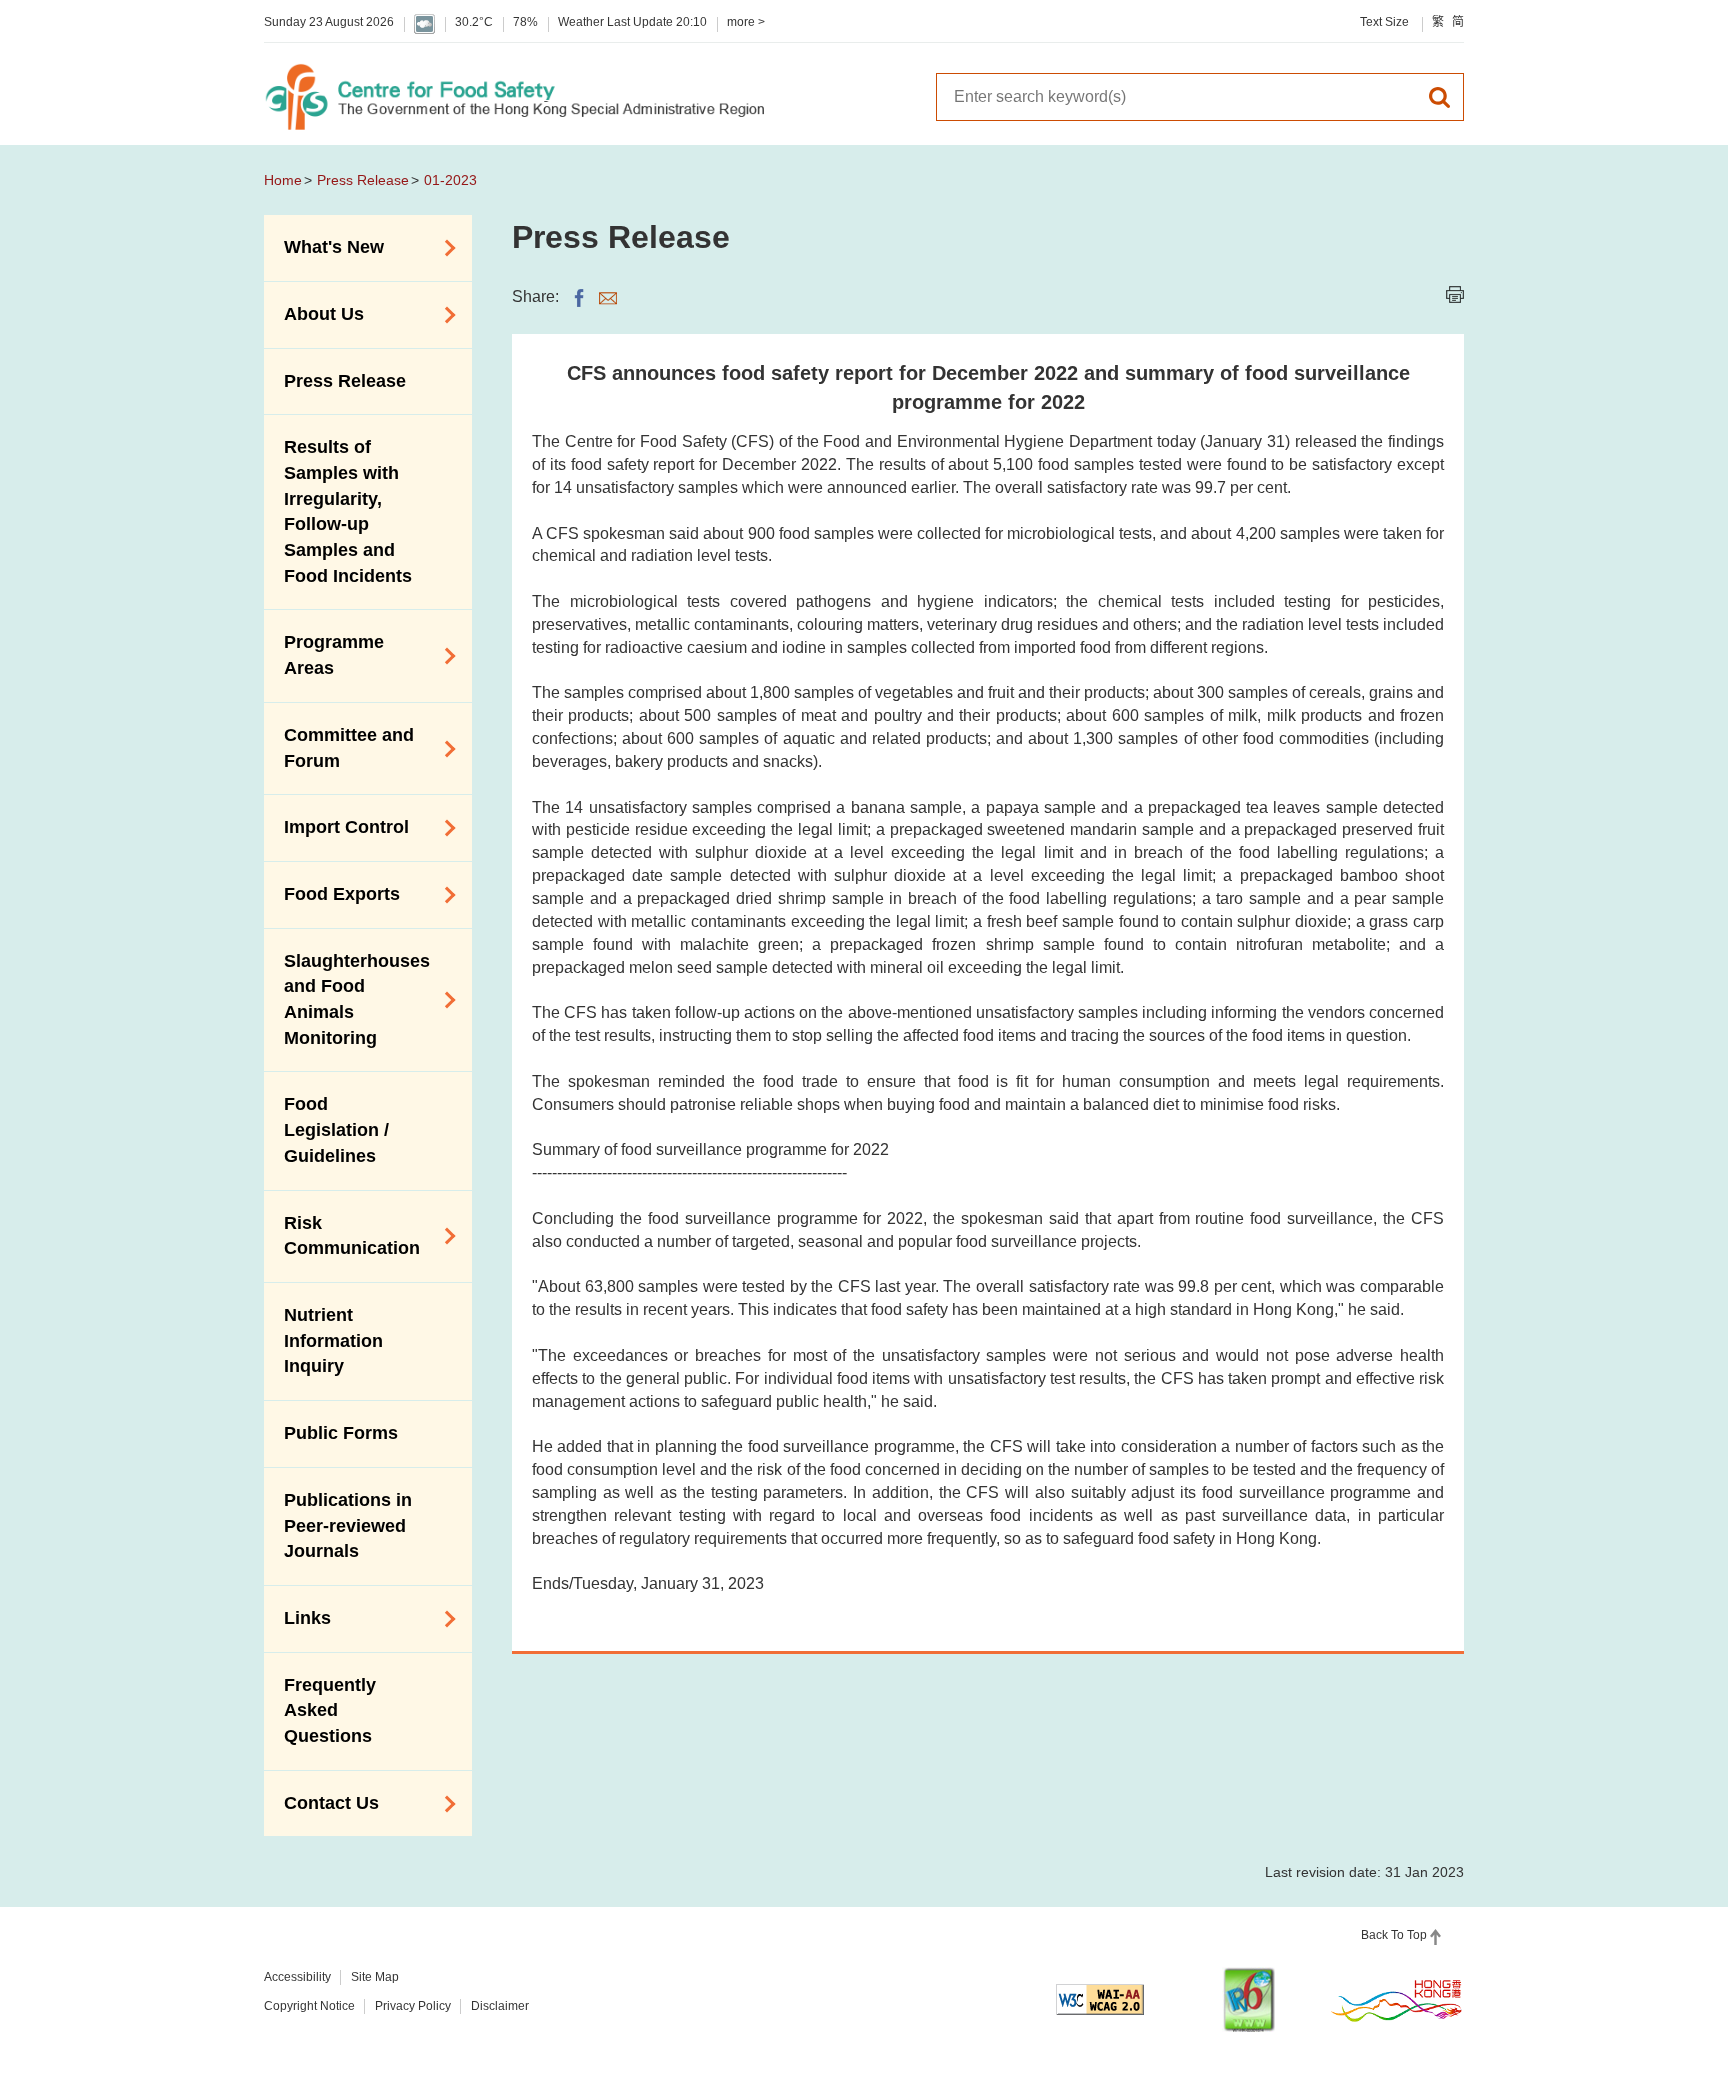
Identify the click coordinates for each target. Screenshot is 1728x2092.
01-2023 (450, 180)
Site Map (375, 1977)
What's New (324, 246)
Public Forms (341, 1433)
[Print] (1455, 294)
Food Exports (332, 893)
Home (283, 180)
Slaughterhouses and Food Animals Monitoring (347, 999)
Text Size (1384, 22)
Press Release (363, 180)
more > (746, 22)
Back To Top (1394, 1935)
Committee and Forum (339, 748)
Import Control (336, 826)
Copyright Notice (309, 2006)
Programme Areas (324, 655)
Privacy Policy (413, 2006)
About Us (314, 313)
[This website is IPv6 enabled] (1249, 1999)
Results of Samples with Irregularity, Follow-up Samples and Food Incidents (348, 511)
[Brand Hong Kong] (1397, 2000)
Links (297, 1617)
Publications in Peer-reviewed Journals (348, 1525)
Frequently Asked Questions (330, 1710)
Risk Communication (342, 1236)
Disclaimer (500, 2006)
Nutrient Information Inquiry (333, 1340)
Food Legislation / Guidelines (336, 1129)
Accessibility (297, 1977)
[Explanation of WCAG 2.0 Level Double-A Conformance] (1100, 1999)
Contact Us (321, 1802)
